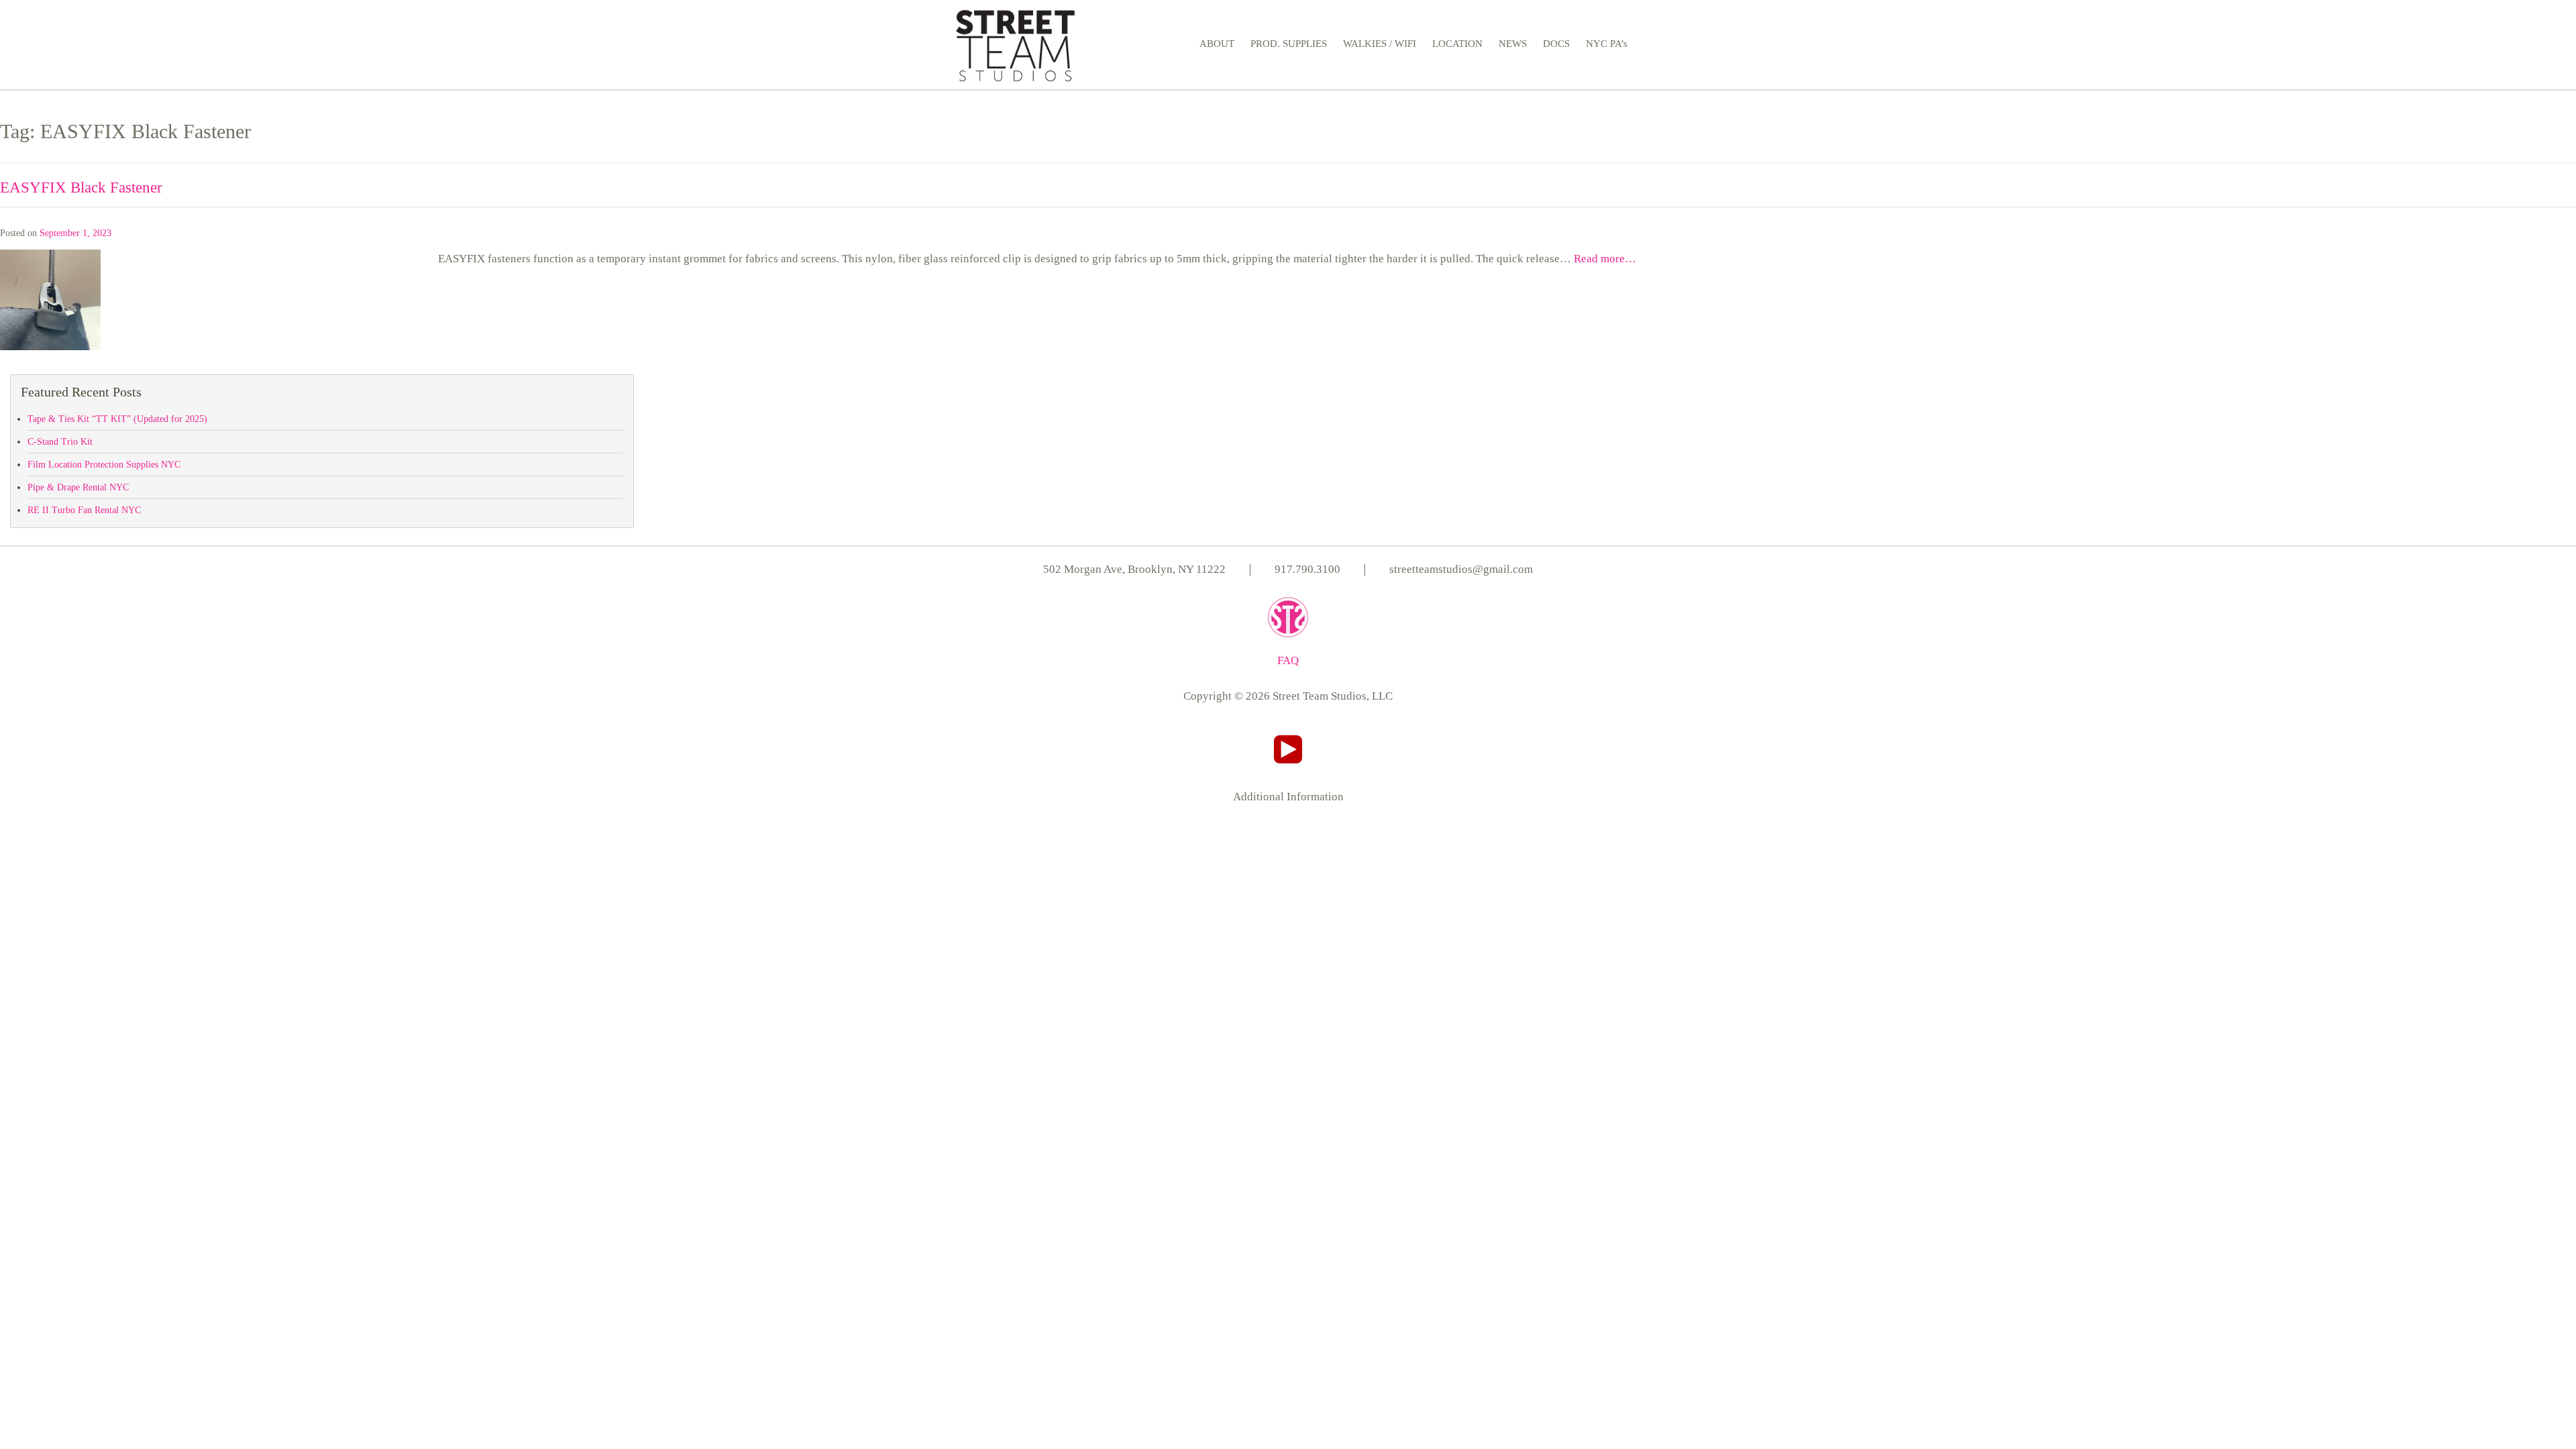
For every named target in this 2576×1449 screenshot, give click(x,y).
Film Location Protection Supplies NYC (104, 465)
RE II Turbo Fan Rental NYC (84, 510)
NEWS (1513, 44)
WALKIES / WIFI (1380, 44)
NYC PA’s (1607, 44)
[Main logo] (1015, 43)
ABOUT (1217, 44)
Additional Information (1288, 797)
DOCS (1556, 44)
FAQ (1288, 660)
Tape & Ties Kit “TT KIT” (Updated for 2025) (117, 419)
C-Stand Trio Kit (60, 442)
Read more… (1605, 259)
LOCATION (1457, 44)
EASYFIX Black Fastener (81, 187)
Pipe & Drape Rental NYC (78, 487)
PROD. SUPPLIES (1289, 44)
